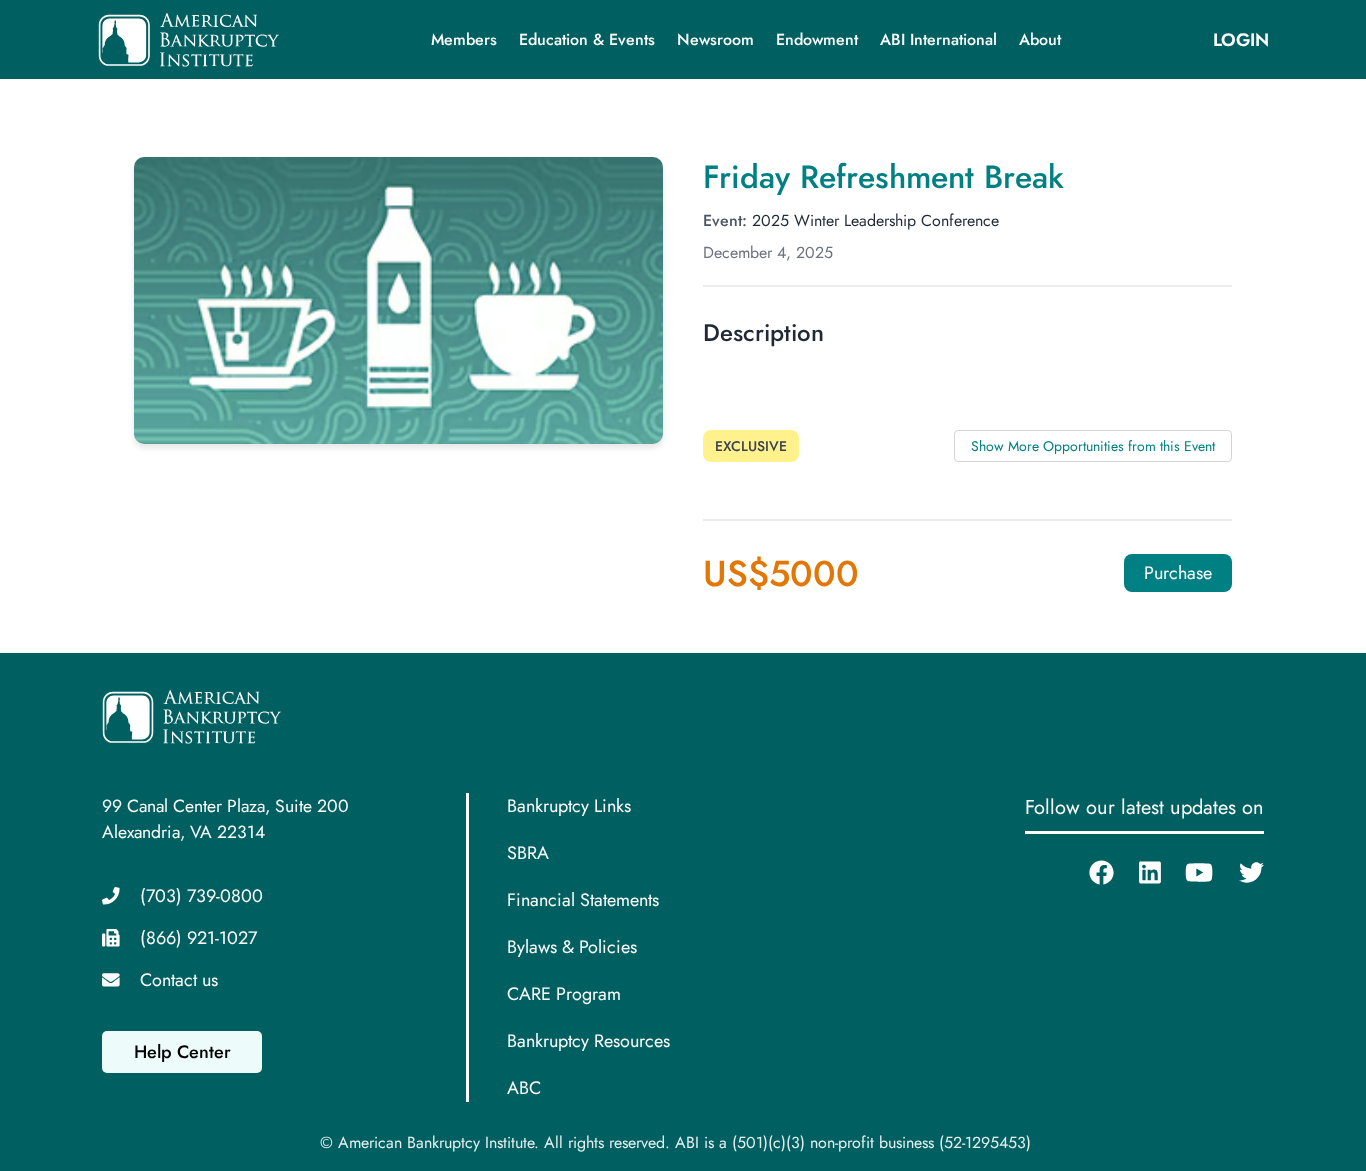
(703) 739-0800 (201, 896)
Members (464, 39)
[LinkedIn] (1137, 873)
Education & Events (587, 39)
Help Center (182, 1052)
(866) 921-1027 (198, 938)
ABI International (938, 39)
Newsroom (715, 39)
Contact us (179, 980)
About (1040, 39)
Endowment (817, 39)
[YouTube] (1186, 873)
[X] (1239, 873)
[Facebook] (1089, 873)
